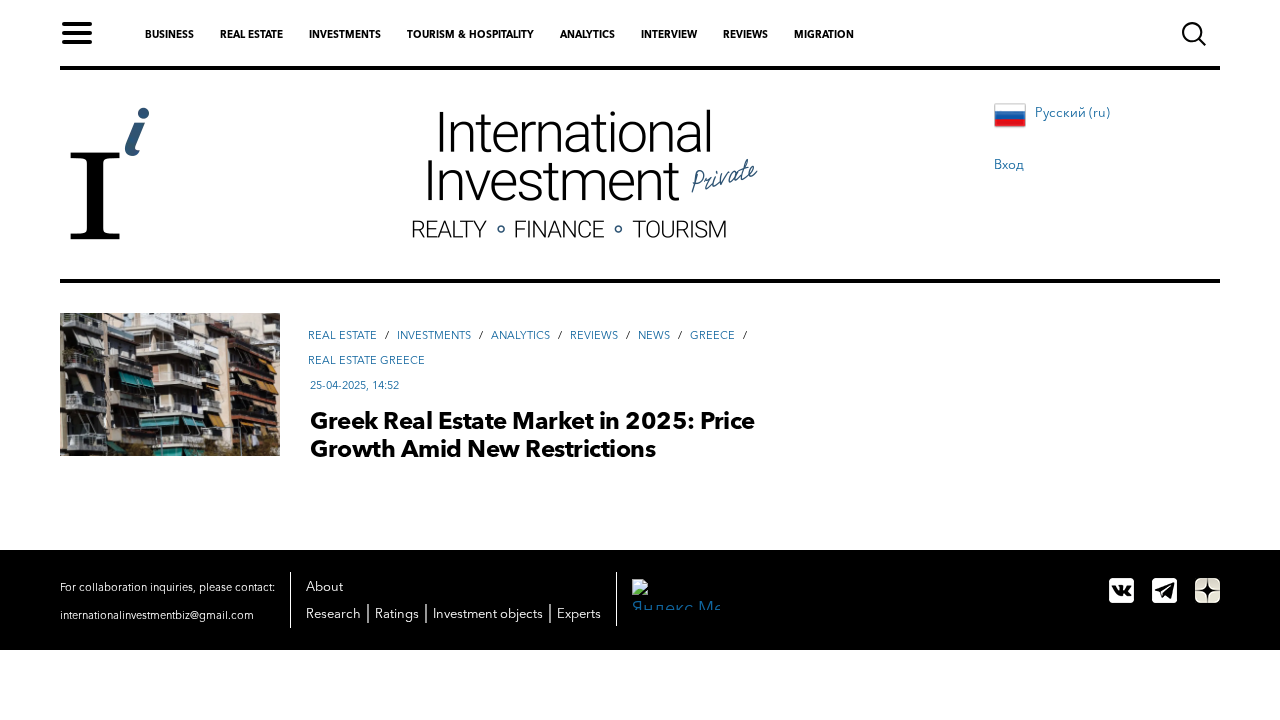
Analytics (587, 34)
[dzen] (1207, 590)
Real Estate (342, 335)
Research (333, 613)
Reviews (745, 34)
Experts (579, 613)
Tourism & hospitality (470, 34)
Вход (1009, 164)
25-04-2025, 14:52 (354, 385)
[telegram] (1164, 590)
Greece (712, 335)
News (654, 335)
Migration (824, 34)
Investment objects (488, 613)
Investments (345, 34)
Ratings (397, 613)
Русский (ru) (1072, 112)
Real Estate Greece (366, 360)
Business (169, 34)
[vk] (1121, 590)
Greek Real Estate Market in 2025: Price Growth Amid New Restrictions (532, 435)
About (324, 586)
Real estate (251, 34)
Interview (669, 34)
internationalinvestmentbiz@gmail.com (157, 615)
